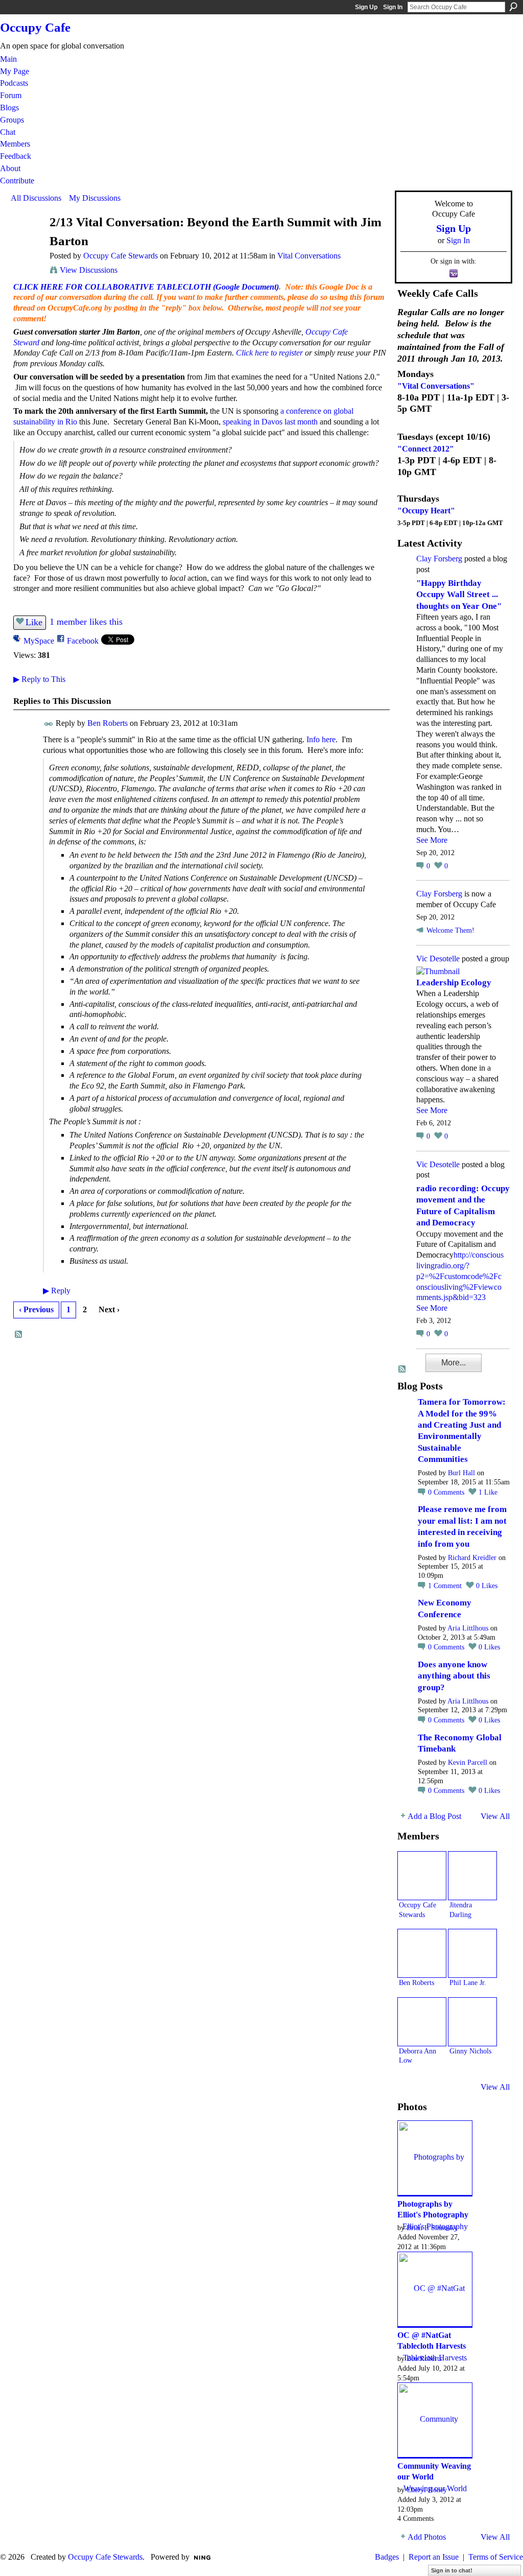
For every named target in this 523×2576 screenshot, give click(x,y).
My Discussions (95, 198)
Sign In (393, 7)
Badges (387, 2557)
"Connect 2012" (426, 449)
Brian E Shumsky (432, 2228)
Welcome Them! (450, 930)
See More (432, 840)
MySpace (39, 641)
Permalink (49, 724)
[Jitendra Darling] (472, 1876)
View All (495, 1816)
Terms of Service (496, 2557)
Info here (321, 739)
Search (513, 7)
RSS (19, 1335)
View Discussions (89, 270)
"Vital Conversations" (436, 386)
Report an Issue (434, 2557)
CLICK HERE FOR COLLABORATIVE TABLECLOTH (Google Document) (146, 287)
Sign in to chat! (452, 2570)
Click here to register (269, 353)
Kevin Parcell (468, 1763)
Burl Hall (461, 1473)
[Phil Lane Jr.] (472, 1953)
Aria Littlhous (468, 1628)
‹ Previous (36, 1309)
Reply (57, 1291)
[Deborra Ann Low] (422, 2022)
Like (34, 622)
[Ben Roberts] (422, 1953)
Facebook (83, 641)
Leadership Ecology (454, 983)
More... (454, 1363)
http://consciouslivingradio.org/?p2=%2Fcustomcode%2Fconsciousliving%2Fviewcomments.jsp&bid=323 (460, 1276)
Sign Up (366, 7)
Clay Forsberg (439, 559)
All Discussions (36, 198)
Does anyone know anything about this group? (454, 1676)
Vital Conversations (309, 256)
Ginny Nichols (470, 2051)
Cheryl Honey (427, 2490)
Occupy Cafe (35, 27)
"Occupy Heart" (426, 511)
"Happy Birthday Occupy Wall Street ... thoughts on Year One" (459, 595)
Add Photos (427, 2537)
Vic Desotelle (438, 959)
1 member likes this (86, 622)
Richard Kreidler (472, 1558)
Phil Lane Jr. (468, 1982)
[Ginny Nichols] (472, 2022)
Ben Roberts (108, 723)
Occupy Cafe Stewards (121, 256)
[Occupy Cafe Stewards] (27, 242)
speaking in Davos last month (270, 422)
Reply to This (39, 679)
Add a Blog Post (434, 1816)
